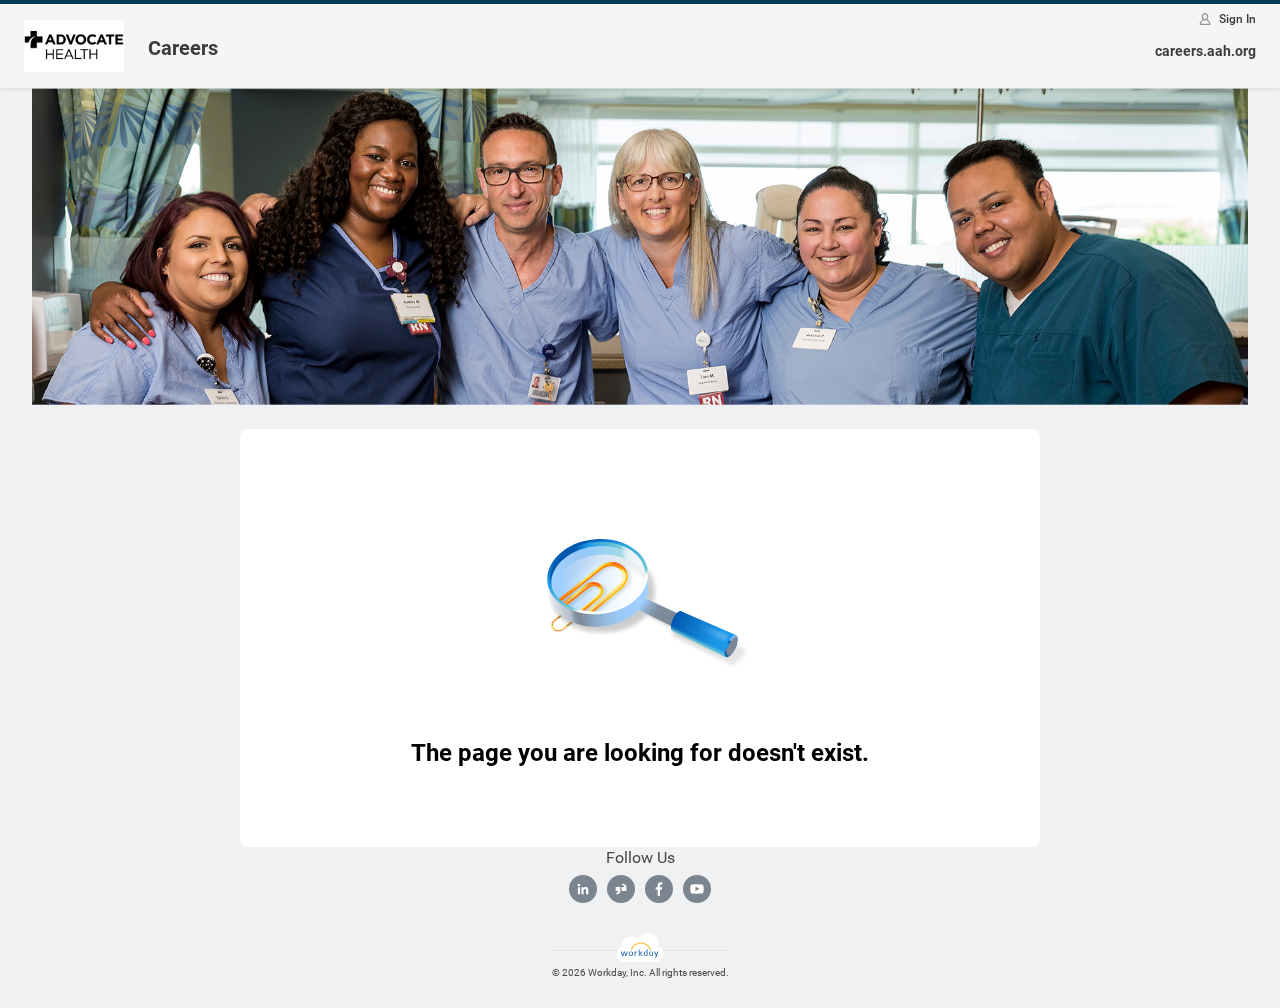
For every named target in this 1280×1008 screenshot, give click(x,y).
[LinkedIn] (583, 889)
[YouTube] (697, 889)
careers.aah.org (1205, 51)
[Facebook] (659, 889)
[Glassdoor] (621, 889)
